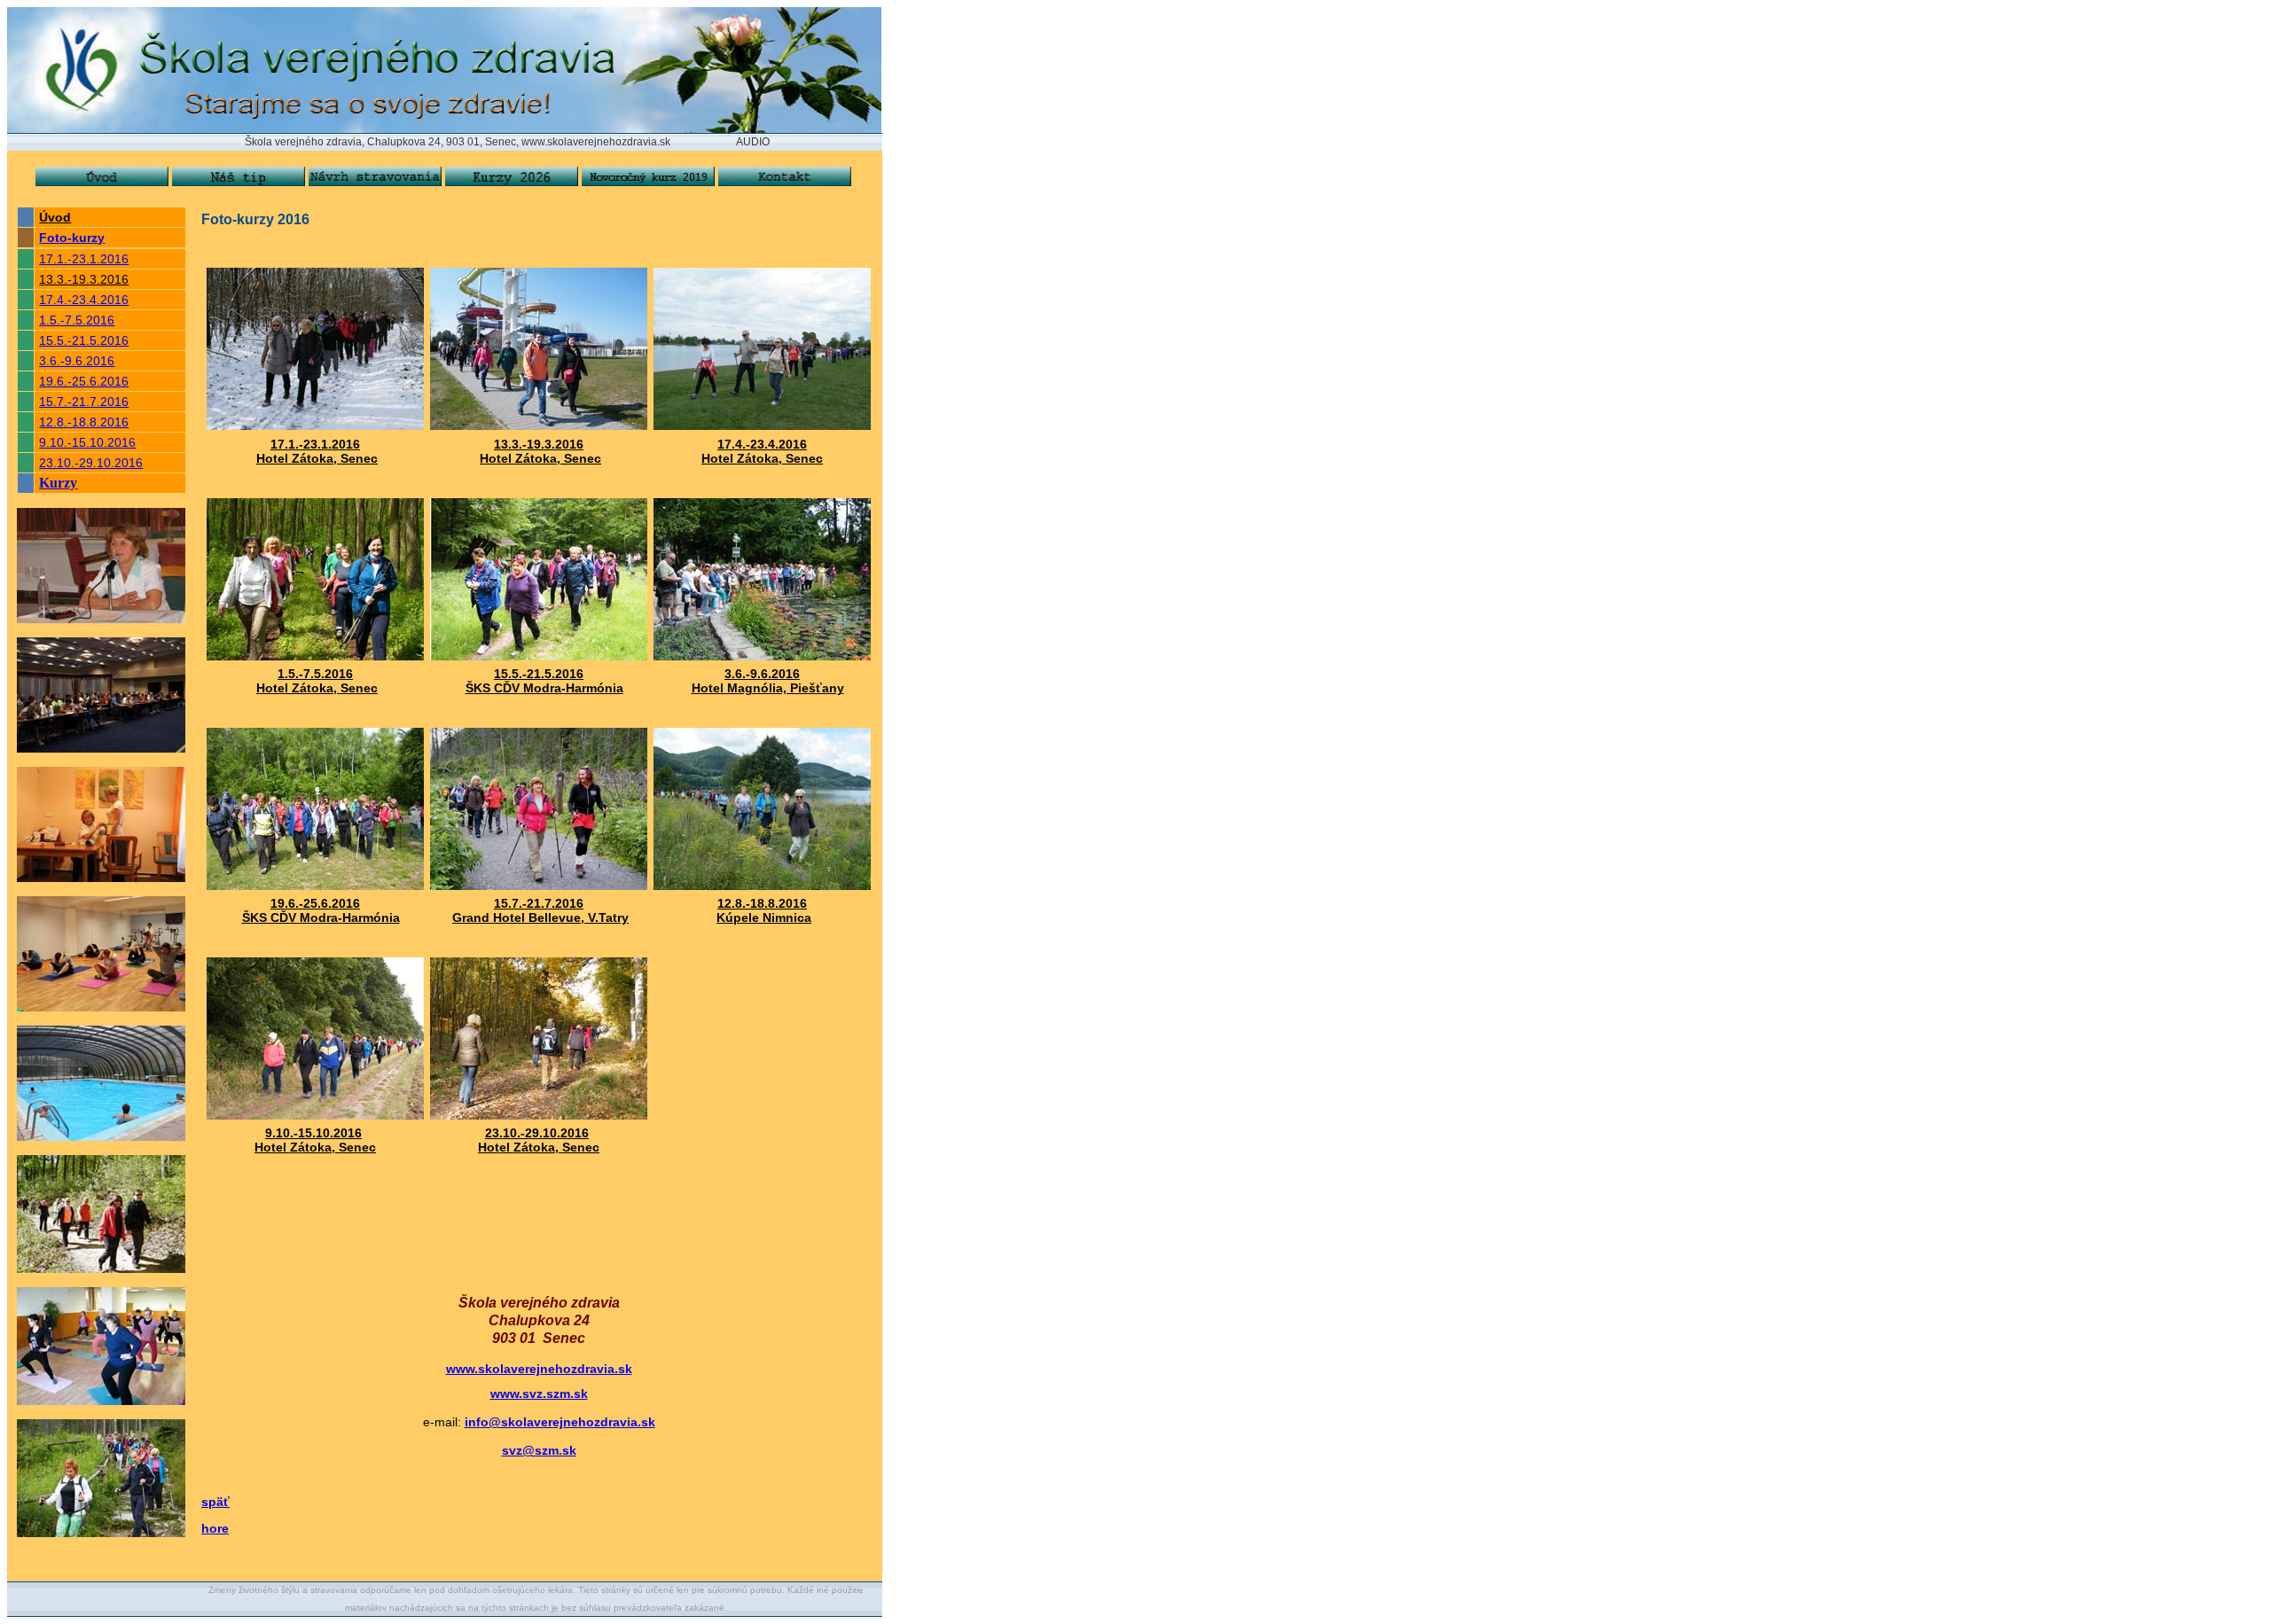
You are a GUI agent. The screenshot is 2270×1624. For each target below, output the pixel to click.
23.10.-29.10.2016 (91, 463)
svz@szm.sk (539, 1450)
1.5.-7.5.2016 (77, 320)
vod (59, 217)
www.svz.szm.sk (539, 1394)
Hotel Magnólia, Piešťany (768, 688)
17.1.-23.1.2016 (84, 259)
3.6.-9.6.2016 (77, 361)
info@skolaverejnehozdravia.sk (560, 1422)
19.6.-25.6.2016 (84, 381)
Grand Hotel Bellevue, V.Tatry (540, 917)
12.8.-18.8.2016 (84, 422)
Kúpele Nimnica (764, 917)
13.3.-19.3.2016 (84, 279)
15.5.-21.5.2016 (84, 340)
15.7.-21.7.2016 (84, 402)
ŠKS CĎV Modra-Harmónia (544, 688)
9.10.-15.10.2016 (87, 442)
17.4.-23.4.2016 (84, 300)
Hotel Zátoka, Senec (317, 458)
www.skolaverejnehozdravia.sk (539, 1369)
